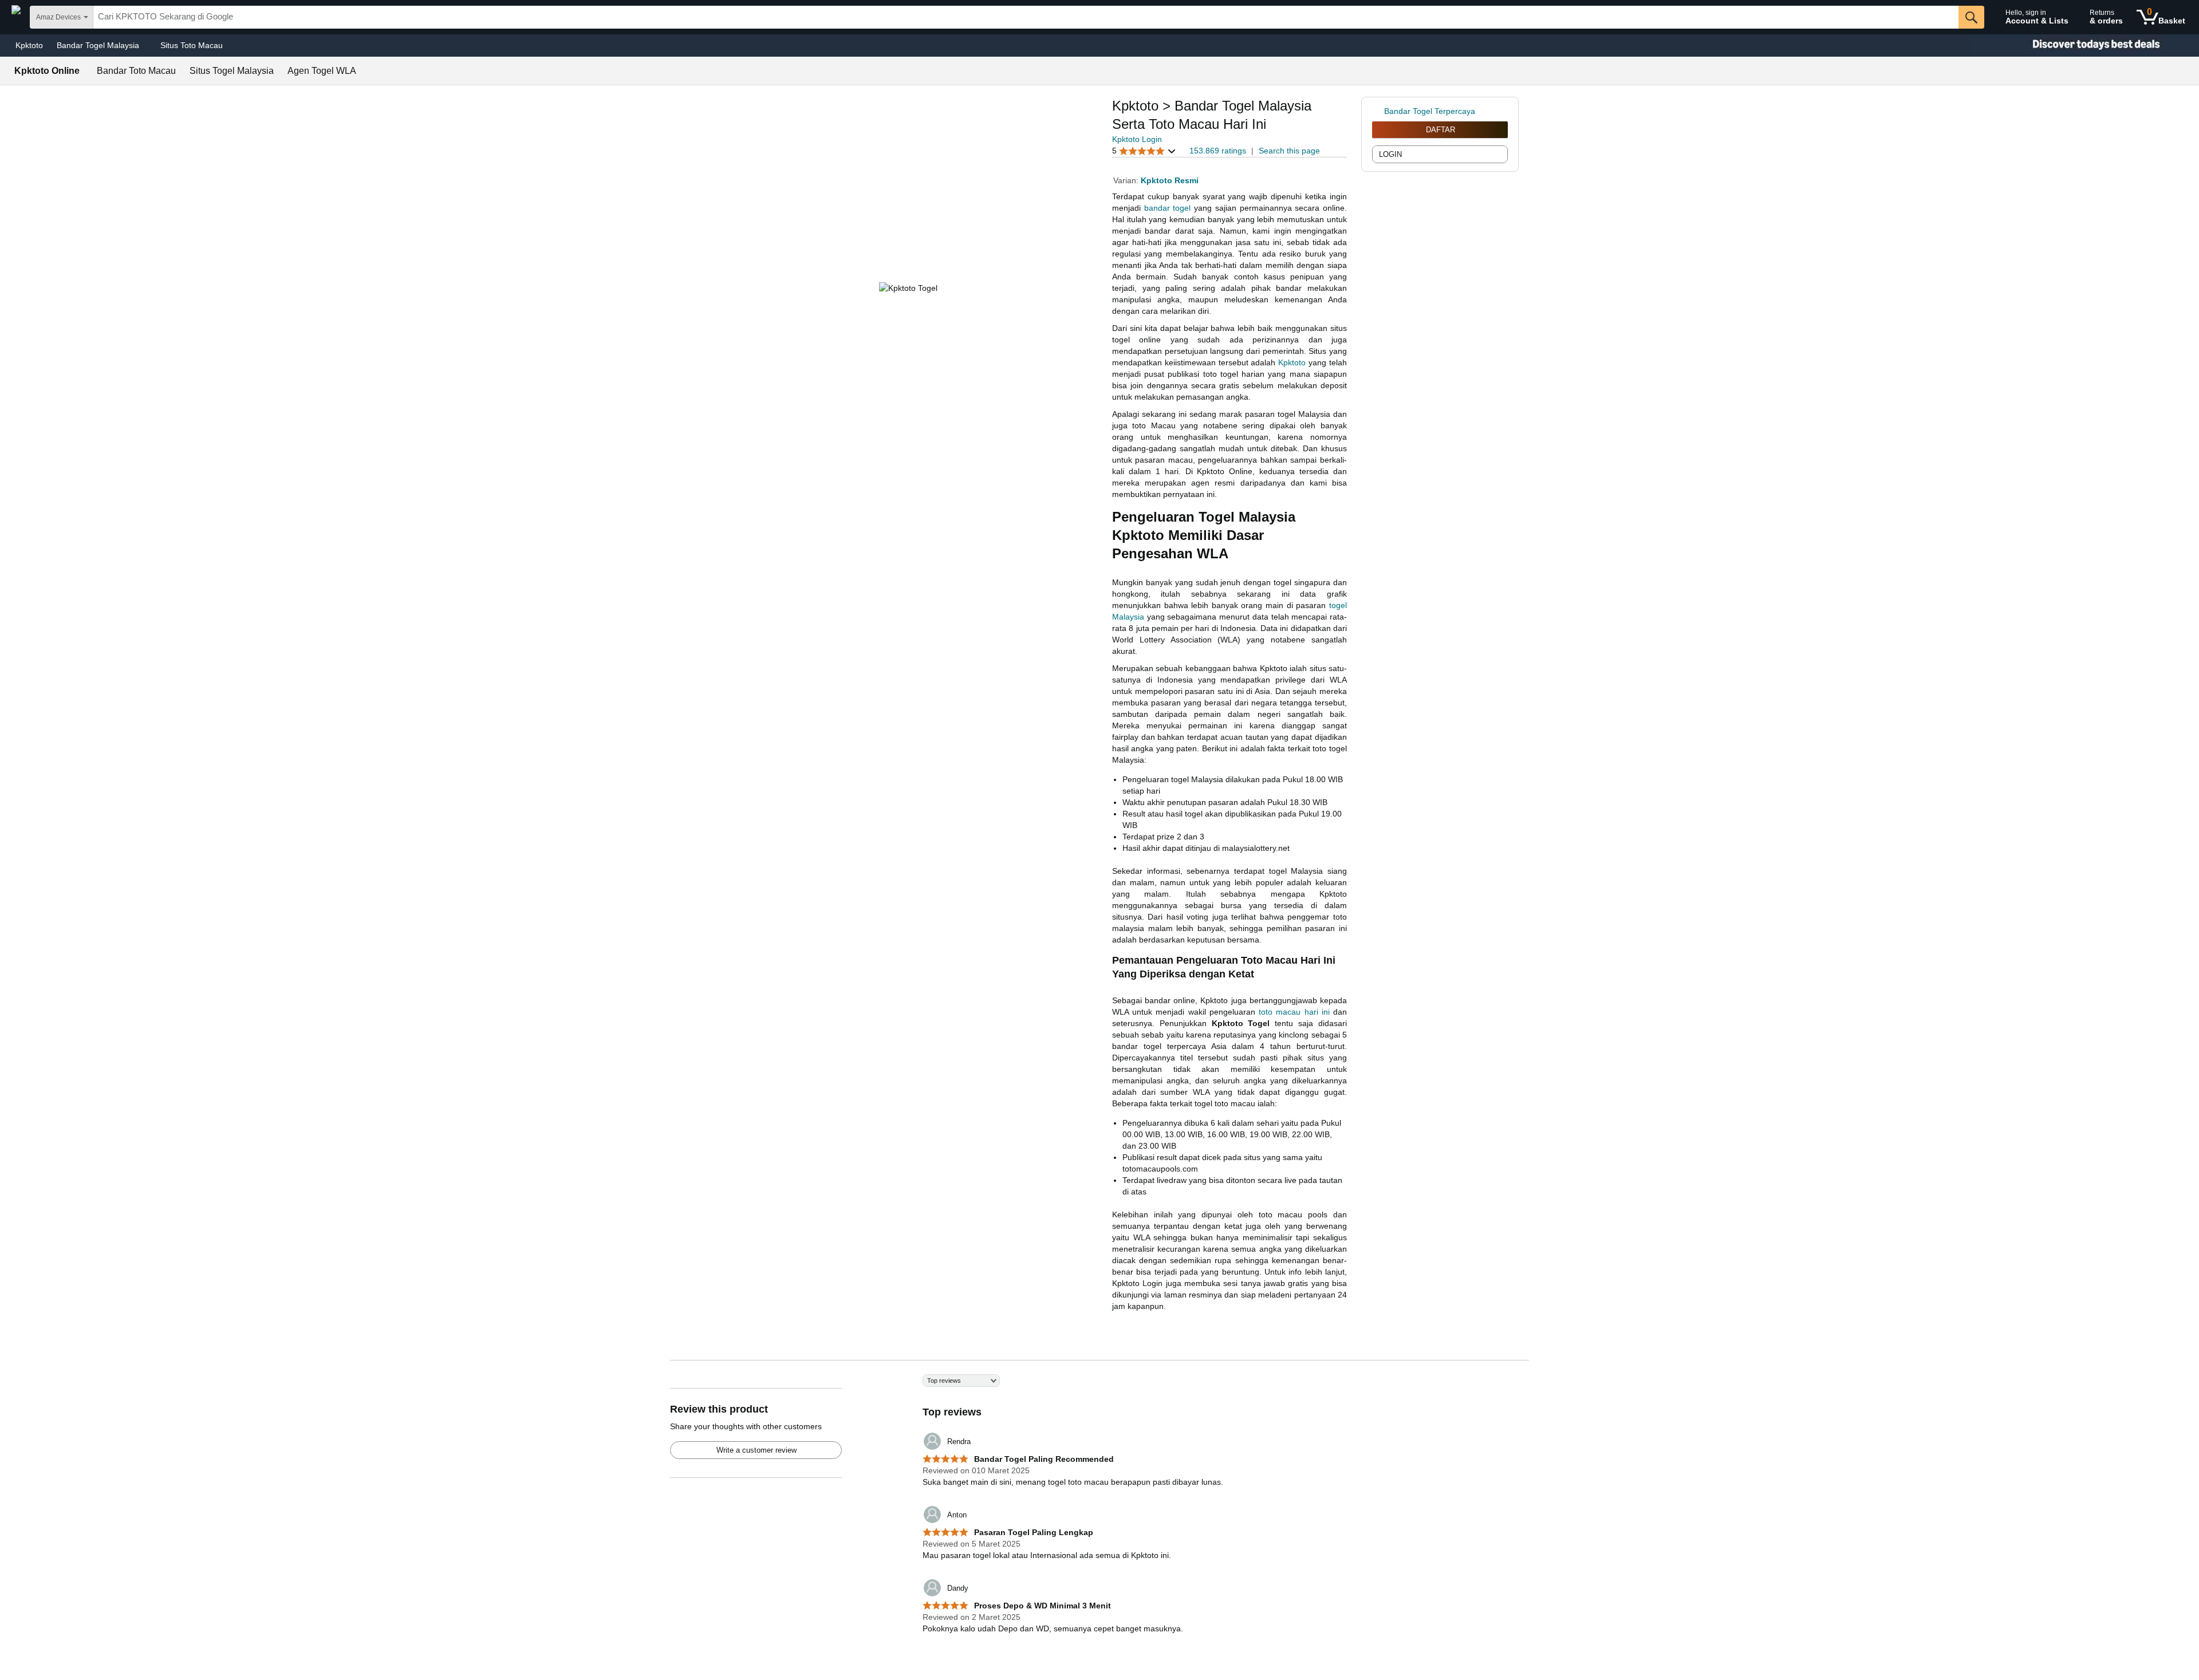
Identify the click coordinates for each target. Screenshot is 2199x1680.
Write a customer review (756, 1450)
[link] (1378, 111)
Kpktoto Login (1137, 139)
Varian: (1127, 180)
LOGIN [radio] (1390, 154)
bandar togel (1168, 208)
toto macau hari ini (1294, 1012)
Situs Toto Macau (192, 45)
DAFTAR (1441, 130)
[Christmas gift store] (2084, 46)
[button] (1144, 151)
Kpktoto (29, 45)
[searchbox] (1026, 17)
